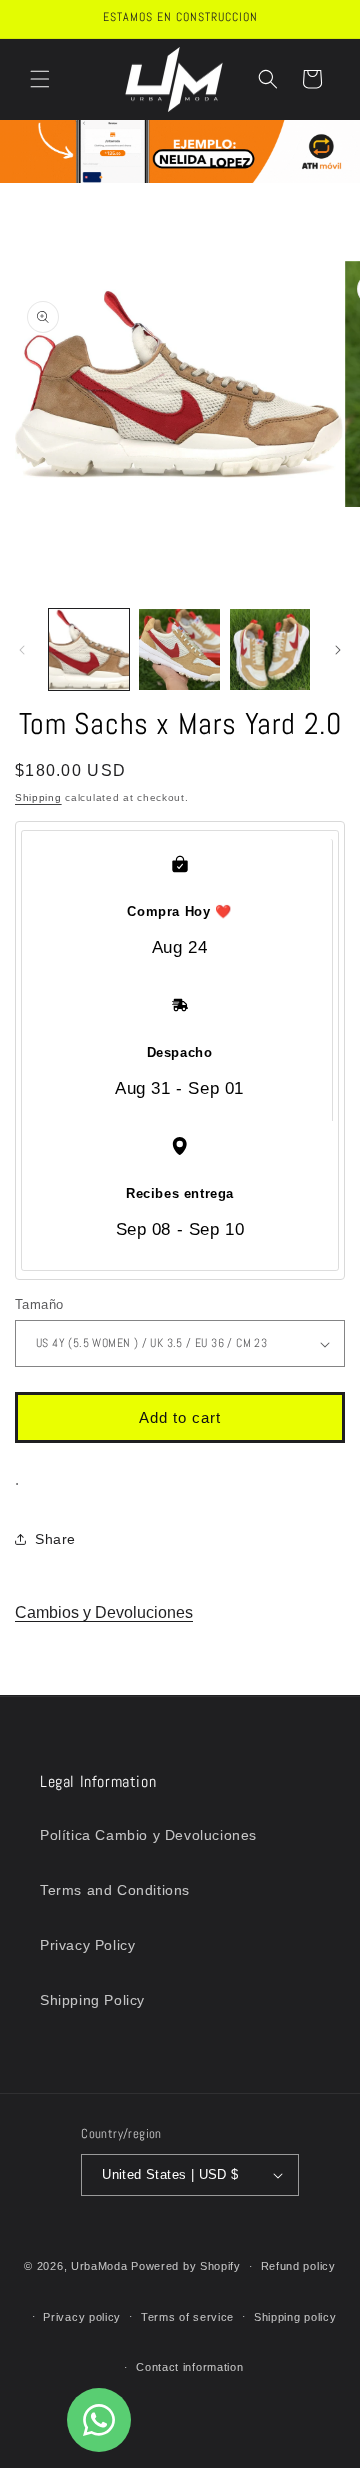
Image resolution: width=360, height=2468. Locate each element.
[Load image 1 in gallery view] (89, 649)
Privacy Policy (87, 1945)
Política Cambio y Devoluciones (148, 1835)
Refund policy (298, 2266)
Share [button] (55, 1539)
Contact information (189, 2367)
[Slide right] (338, 650)
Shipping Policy (92, 2000)
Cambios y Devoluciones (104, 1612)
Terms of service (187, 2317)
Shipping (38, 797)
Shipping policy (295, 2317)
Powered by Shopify (186, 2266)
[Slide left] (22, 650)
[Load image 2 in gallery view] (179, 649)
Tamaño (39, 1304)
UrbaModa (101, 2266)
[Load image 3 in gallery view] (270, 649)
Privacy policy (82, 2317)
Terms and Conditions (115, 1890)
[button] (40, 79)
